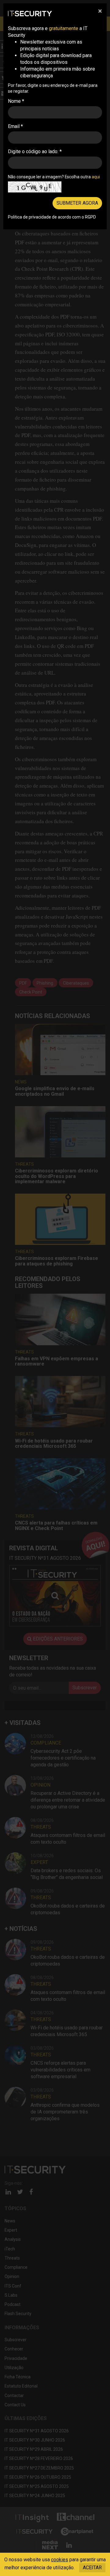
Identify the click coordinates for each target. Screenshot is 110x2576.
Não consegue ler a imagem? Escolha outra (54, 177)
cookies (60, 2560)
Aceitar (92, 2568)
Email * (15, 126)
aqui (96, 177)
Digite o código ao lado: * (35, 151)
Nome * (16, 101)
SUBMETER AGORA (77, 203)
